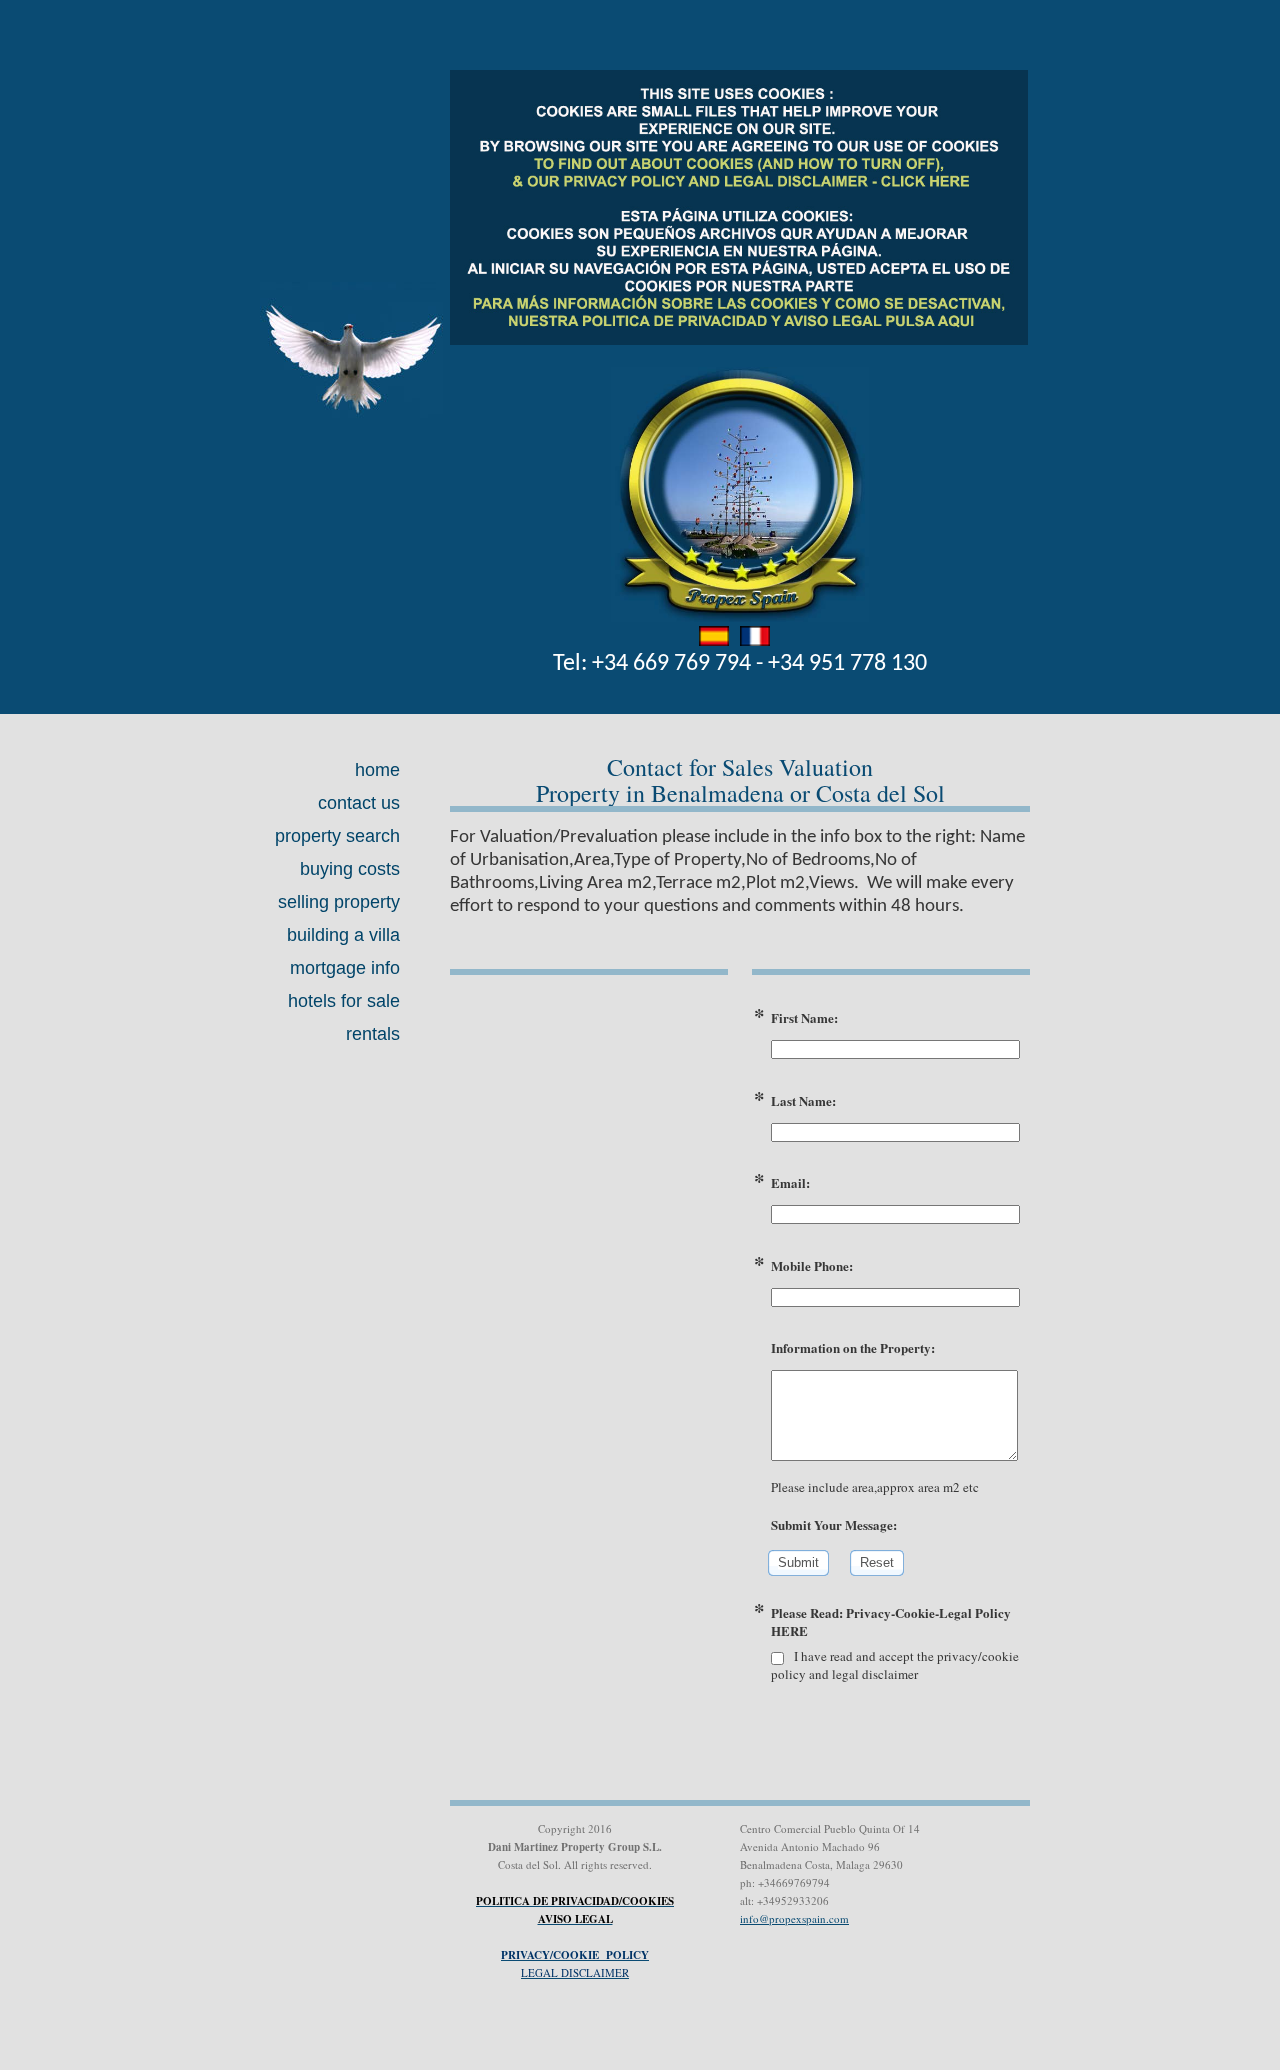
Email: (790, 1183)
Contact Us (359, 803)
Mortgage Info (345, 968)
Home (377, 770)
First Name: (804, 1018)
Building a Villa (343, 935)
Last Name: (803, 1101)
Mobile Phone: (812, 1266)
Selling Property (339, 902)
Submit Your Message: (834, 1525)
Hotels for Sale (344, 1001)
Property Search (337, 836)
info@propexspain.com (794, 1918)
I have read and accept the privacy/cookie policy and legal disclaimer (895, 1665)
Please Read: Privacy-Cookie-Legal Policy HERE (891, 1622)
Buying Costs (350, 869)
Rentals (373, 1034)
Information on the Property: (853, 1348)
